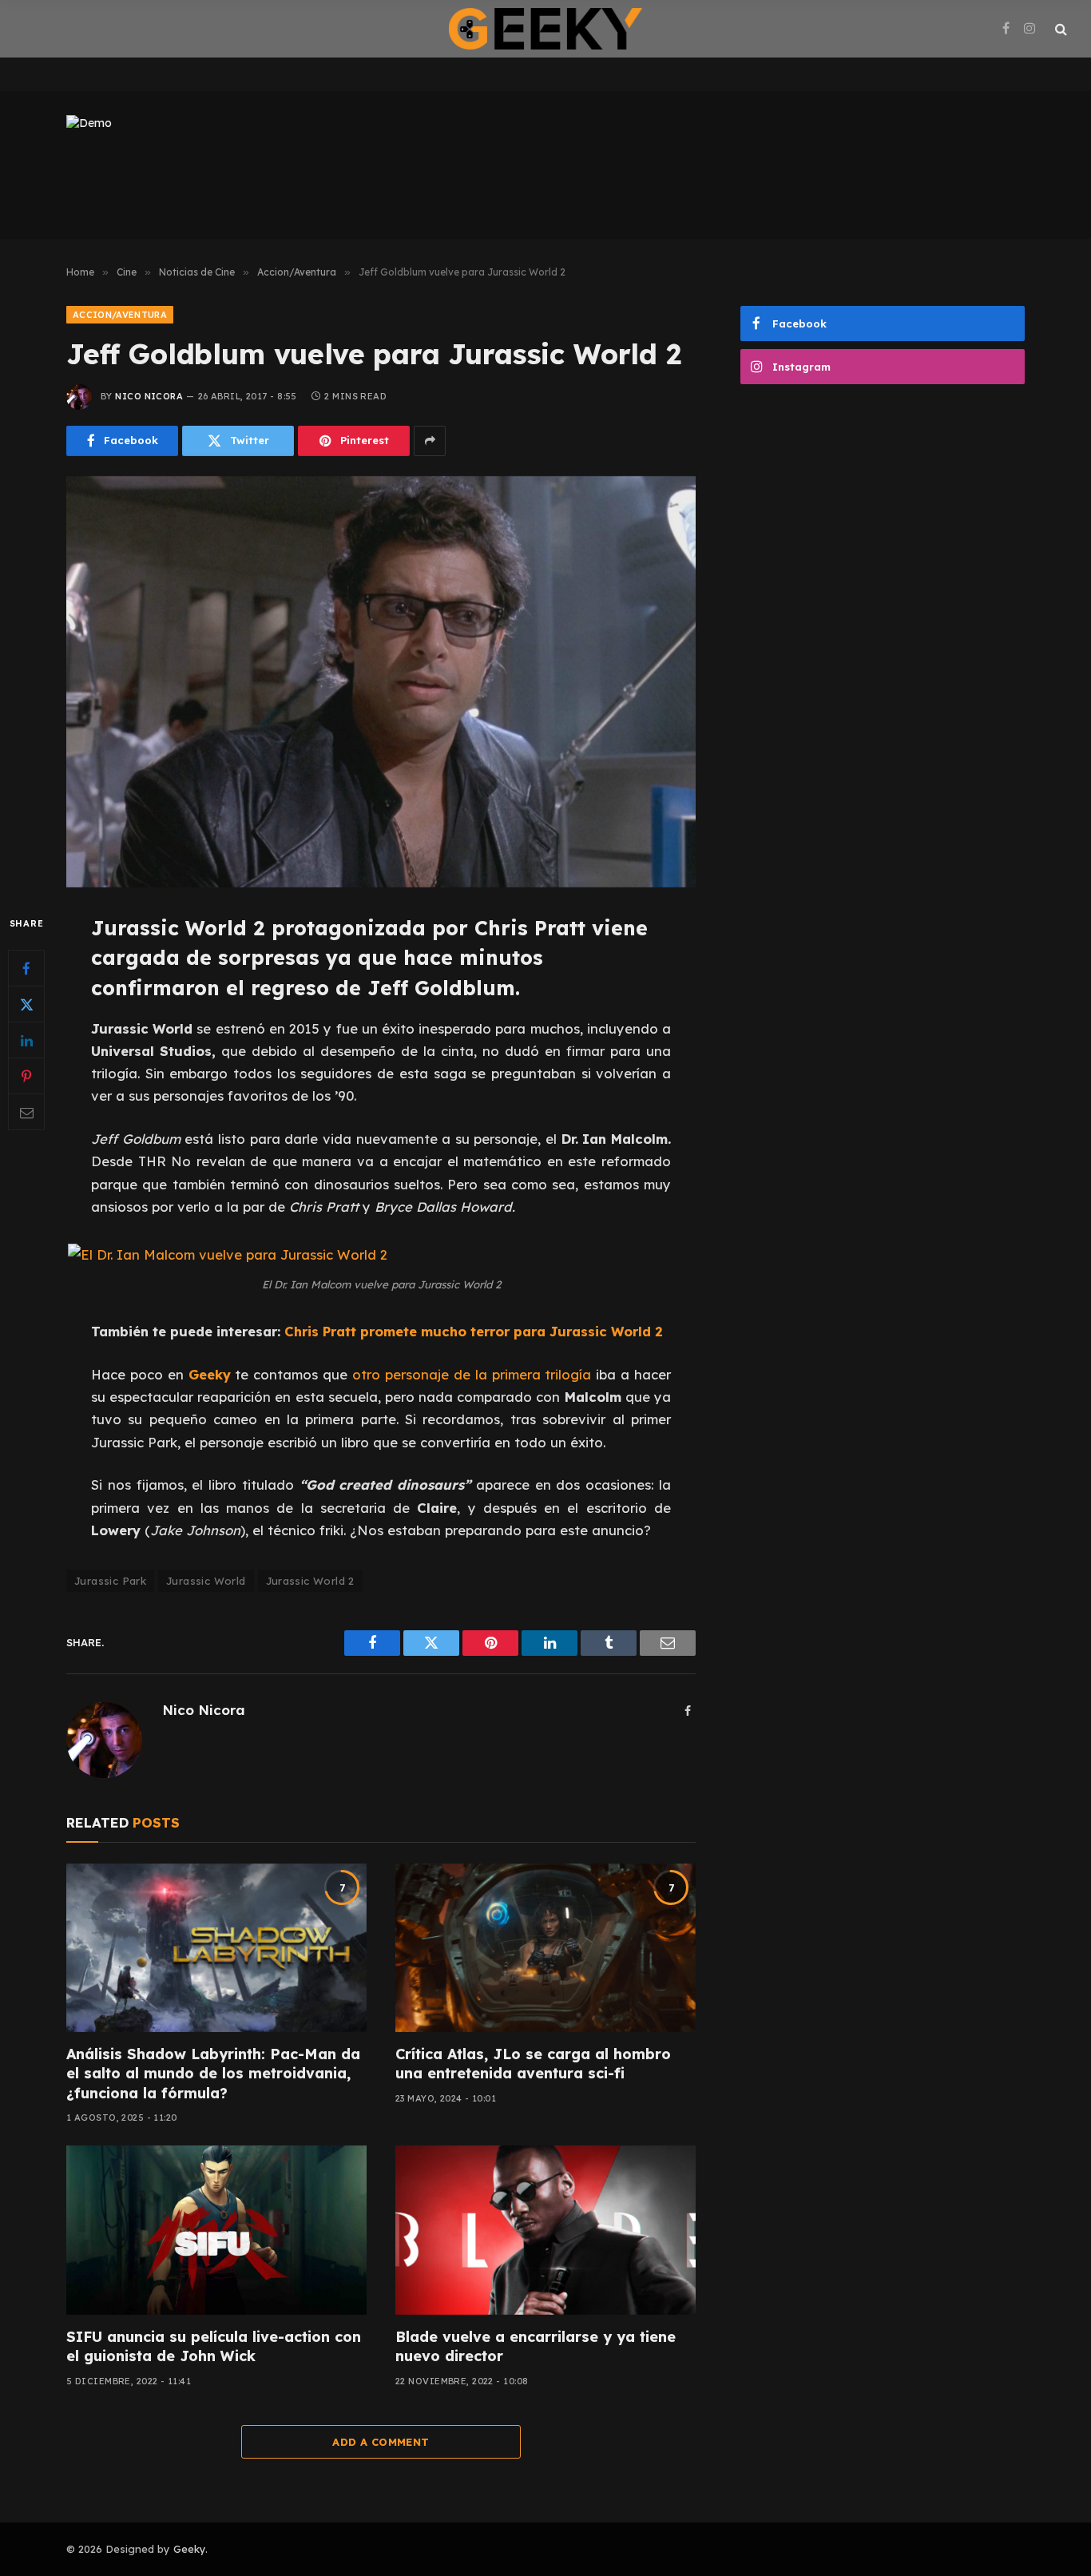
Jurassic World (206, 1581)
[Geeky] (545, 29)
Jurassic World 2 (310, 1581)
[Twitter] (26, 1004)
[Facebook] (26, 968)
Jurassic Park (110, 1581)
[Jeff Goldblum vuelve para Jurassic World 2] (381, 682)
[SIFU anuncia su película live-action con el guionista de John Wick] (216, 2230)
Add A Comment (381, 2442)
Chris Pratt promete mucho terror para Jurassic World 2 (474, 1331)
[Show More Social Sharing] (430, 441)
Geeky (189, 2549)
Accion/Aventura (120, 315)
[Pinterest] (26, 1076)
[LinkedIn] (26, 1040)
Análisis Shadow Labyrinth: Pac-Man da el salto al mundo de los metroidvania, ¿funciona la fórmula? (213, 2074)
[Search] (1059, 29)
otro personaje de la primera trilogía (472, 1374)
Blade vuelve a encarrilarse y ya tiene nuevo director (536, 2346)
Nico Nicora (149, 396)
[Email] (26, 1112)
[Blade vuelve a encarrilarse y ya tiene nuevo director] (545, 2230)
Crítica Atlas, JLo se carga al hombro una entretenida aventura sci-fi (533, 2064)
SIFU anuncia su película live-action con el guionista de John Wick (214, 2346)
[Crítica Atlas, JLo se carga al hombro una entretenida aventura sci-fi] (545, 1948)
